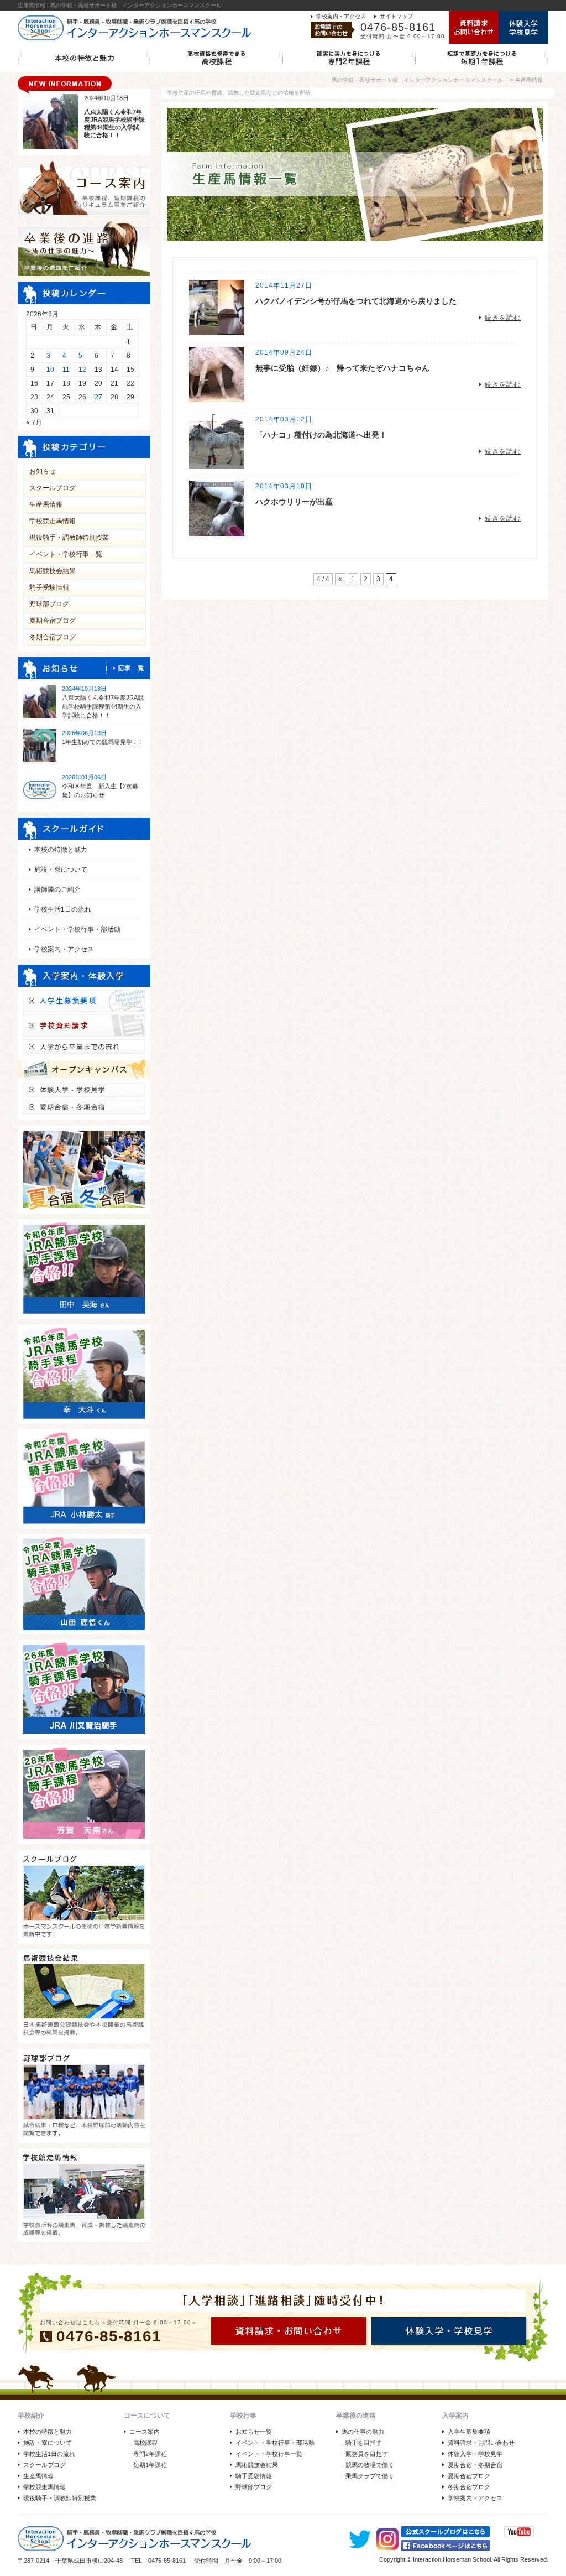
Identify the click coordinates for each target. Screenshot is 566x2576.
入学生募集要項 (469, 2432)
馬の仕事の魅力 (363, 2432)
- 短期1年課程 (148, 2465)
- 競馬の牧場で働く (368, 2465)
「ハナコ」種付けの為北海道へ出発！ (321, 435)
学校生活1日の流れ (63, 909)
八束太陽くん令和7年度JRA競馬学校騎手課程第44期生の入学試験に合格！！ (103, 706)
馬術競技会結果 (53, 571)
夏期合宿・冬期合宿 (475, 2465)
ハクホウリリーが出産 (294, 502)
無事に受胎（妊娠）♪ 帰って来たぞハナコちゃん (342, 368)
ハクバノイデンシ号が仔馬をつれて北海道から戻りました (356, 301)
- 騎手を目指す (362, 2443)
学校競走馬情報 (53, 521)
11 (66, 370)
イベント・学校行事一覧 (66, 554)
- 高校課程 (143, 2443)
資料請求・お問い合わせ (481, 2443)
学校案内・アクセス (341, 16)
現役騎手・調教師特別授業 (69, 538)
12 (82, 370)
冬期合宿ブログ (53, 637)
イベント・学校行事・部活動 (77, 929)
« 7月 (34, 423)
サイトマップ (396, 16)
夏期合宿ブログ (53, 621)
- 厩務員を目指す (365, 2454)
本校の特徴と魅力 (61, 850)
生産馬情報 (46, 504)
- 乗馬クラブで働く (368, 2476)
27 (98, 397)
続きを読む (503, 318)
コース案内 (145, 2432)
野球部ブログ (49, 604)
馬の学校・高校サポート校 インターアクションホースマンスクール (417, 80)
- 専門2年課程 (148, 2454)
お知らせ (43, 471)
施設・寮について (61, 870)
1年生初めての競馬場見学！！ (103, 742)
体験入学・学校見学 (475, 2454)
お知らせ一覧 (254, 2432)
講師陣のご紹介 (57, 889)
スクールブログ (53, 488)
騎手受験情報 (49, 587)
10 (50, 370)
